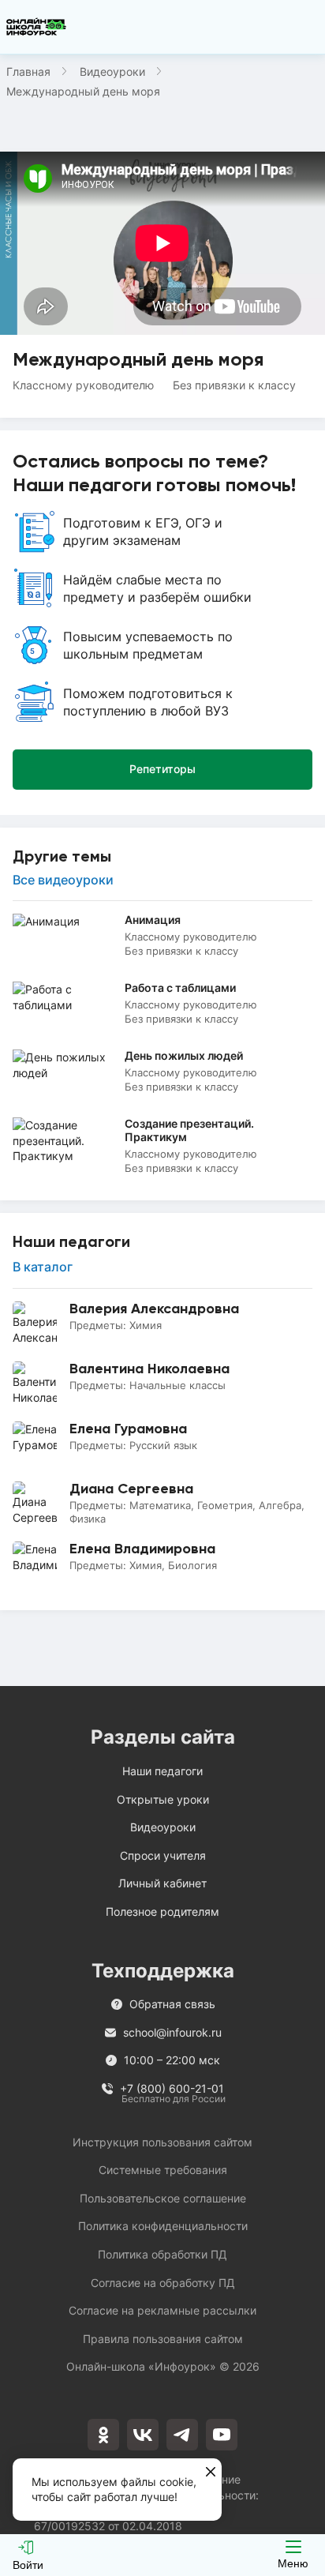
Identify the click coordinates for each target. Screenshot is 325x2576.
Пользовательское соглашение (163, 2198)
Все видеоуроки (63, 880)
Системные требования (163, 2170)
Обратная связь (172, 2004)
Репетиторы (162, 769)
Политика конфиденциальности (163, 2226)
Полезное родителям (162, 1911)
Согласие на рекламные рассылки (162, 2310)
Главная (28, 71)
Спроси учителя (163, 1855)
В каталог (43, 1267)
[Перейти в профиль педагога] (162, 1324)
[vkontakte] (143, 2435)
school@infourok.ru (172, 2032)
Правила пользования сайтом (163, 2339)
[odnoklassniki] (103, 2435)
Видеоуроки (112, 71)
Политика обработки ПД (162, 2254)
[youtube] (222, 2435)
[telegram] (182, 2435)
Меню (293, 2563)
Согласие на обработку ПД (163, 2283)
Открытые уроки (163, 1799)
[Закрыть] (211, 2473)
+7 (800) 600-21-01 (173, 2089)
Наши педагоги (162, 1771)
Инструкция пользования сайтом (162, 2142)
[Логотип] (36, 27)
